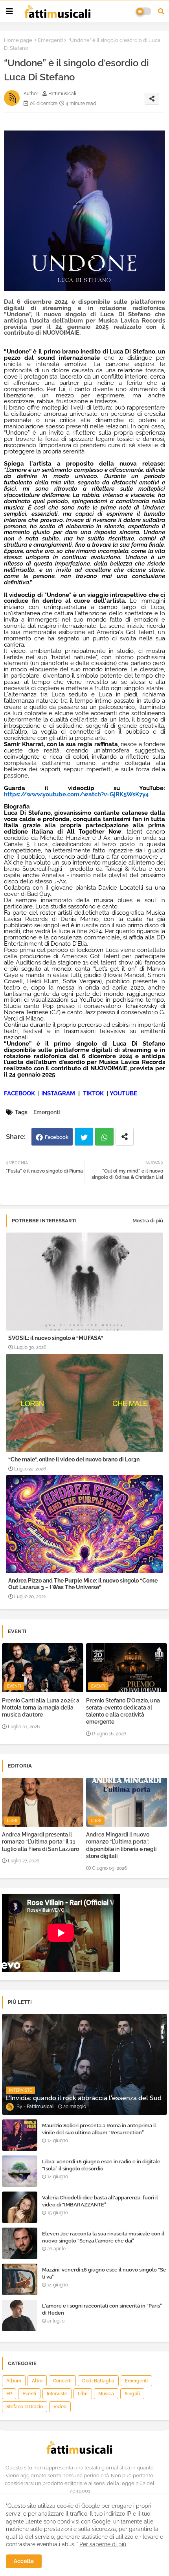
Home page (18, 40)
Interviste (57, 2394)
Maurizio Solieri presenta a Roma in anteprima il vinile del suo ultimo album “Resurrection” (99, 2129)
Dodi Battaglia (98, 2381)
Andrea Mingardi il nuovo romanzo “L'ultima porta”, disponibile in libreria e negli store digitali (121, 1845)
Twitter (84, 1137)
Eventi (29, 2394)
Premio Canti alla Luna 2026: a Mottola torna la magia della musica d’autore (41, 1708)
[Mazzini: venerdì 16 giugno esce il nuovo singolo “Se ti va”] (20, 2279)
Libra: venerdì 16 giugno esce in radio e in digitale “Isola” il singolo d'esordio (101, 2165)
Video (60, 2407)
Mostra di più (148, 1221)
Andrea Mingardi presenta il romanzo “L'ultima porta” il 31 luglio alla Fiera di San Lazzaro (40, 1842)
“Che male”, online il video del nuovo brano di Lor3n (74, 1459)
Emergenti (50, 40)
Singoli (132, 2394)
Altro (37, 2381)
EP (9, 2394)
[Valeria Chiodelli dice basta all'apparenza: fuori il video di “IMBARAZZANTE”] (20, 2207)
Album (14, 2381)
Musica (106, 2394)
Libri (83, 2394)
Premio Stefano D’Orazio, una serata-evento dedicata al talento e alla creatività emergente (123, 1711)
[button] (161, 11)
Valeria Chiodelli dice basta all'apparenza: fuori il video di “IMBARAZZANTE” (100, 2201)
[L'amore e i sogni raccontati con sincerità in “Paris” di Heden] (20, 2315)
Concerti (62, 2381)
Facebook (57, 1137)
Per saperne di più (103, 2544)
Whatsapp (104, 1137)
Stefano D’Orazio (25, 2407)
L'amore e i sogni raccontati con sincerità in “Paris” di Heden (102, 2309)
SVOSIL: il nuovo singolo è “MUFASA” (56, 1338)
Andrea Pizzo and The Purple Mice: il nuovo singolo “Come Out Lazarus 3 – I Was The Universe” (83, 1584)
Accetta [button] (24, 2561)
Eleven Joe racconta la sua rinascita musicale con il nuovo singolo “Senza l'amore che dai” (103, 2237)
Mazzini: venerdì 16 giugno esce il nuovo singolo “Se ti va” (104, 2273)
